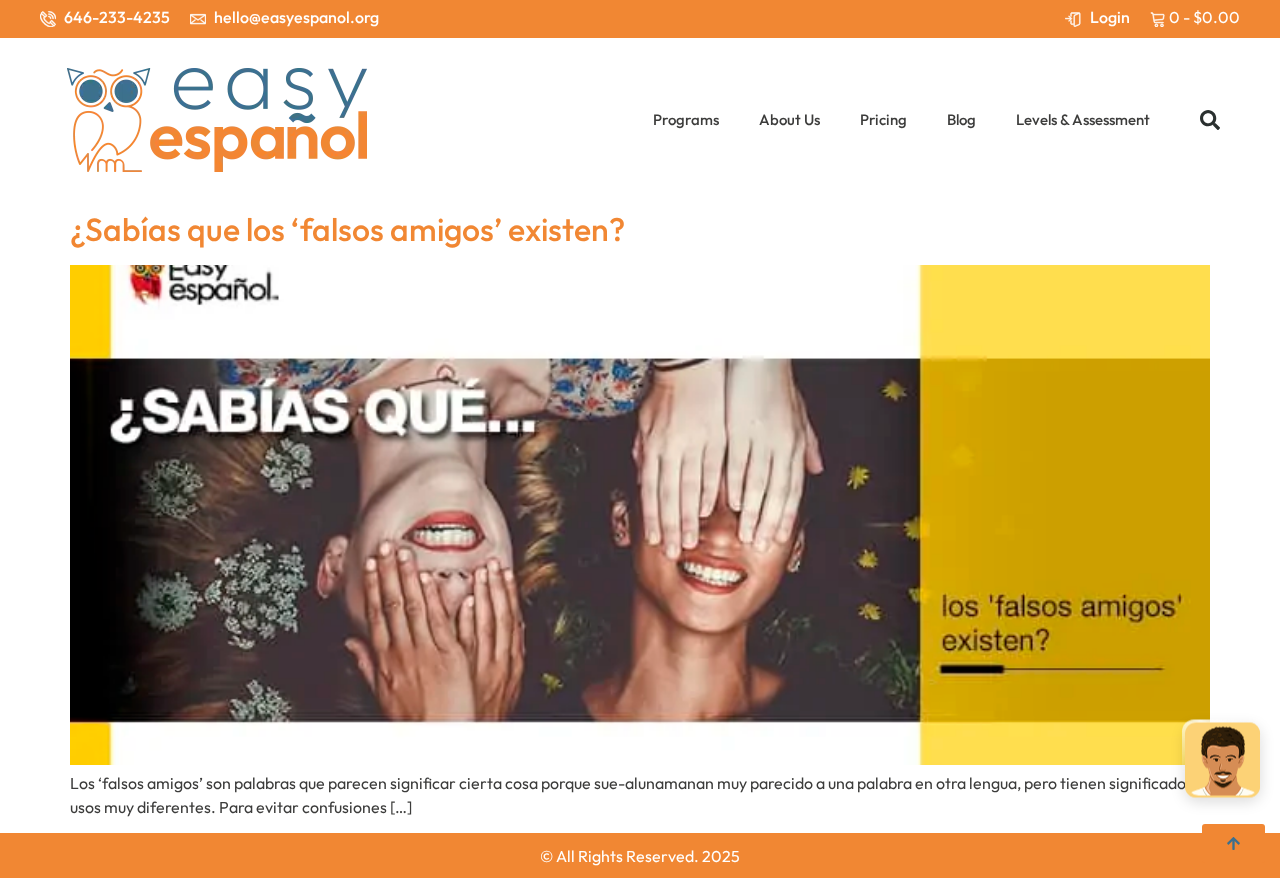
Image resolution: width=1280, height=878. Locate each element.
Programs (686, 119)
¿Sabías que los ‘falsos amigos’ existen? (347, 229)
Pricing (883, 119)
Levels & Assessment (1083, 119)
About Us (789, 119)
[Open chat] (1222, 762)
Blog (961, 119)
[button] (1210, 120)
